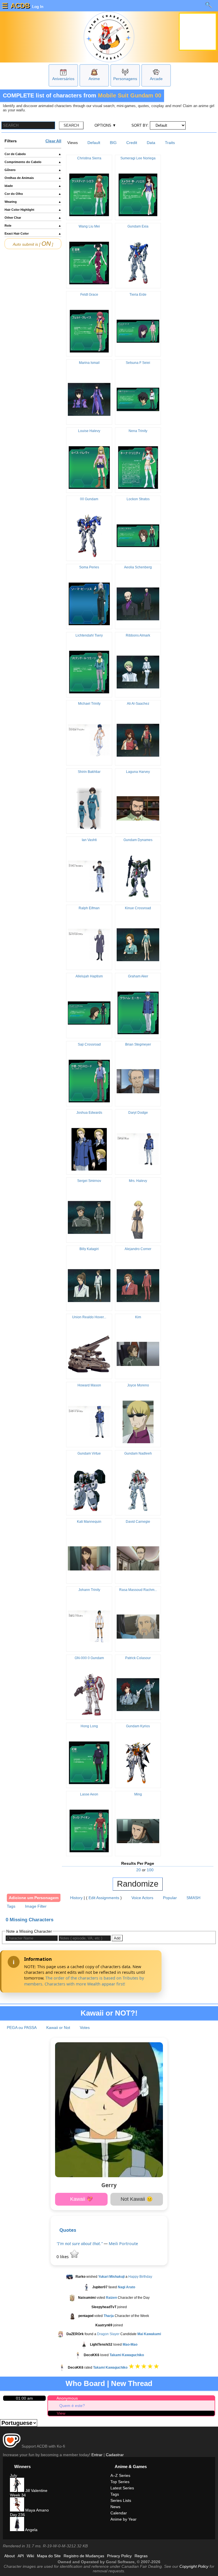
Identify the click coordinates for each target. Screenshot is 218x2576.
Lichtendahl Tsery (89, 635)
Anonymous (67, 2398)
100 (150, 1870)
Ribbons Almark (138, 635)
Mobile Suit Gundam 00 (130, 95)
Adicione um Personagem (34, 1898)
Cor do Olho (33, 194)
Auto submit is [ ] (33, 244)
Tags (11, 1906)
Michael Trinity (89, 704)
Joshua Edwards (89, 1113)
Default (94, 143)
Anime (94, 79)
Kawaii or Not (58, 2028)
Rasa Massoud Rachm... (138, 1590)
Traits (170, 143)
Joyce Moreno (138, 1385)
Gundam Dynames (138, 840)
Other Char (33, 218)
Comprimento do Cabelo (33, 162)
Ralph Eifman (89, 908)
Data (151, 143)
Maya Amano (36, 2510)
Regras (141, 2556)
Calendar (119, 2513)
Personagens (125, 79)
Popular (170, 1898)
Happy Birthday (140, 2277)
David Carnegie (138, 1522)
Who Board (85, 2383)
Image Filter (36, 1906)
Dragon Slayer (108, 2334)
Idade (33, 186)
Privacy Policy (119, 2556)
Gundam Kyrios (138, 1726)
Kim (138, 1317)
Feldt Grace (89, 295)
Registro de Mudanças (84, 2556)
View (61, 2413)
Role (33, 226)
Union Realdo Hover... (89, 1317)
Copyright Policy (194, 2566)
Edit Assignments (104, 1898)
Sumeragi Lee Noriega (138, 158)
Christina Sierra (89, 158)
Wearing (33, 202)
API (21, 2556)
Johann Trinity (89, 1590)
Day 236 (17, 2515)
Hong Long (89, 1726)
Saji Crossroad (89, 1044)
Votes (85, 2028)
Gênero (33, 170)
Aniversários (63, 79)
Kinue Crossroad (138, 908)
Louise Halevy (89, 431)
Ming (138, 1794)
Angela (31, 2530)
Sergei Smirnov (89, 1181)
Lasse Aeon (89, 1794)
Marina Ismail (89, 363)
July (13, 2475)
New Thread (132, 2383)
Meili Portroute (123, 2244)
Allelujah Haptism (89, 976)
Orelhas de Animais (33, 178)
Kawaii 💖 (81, 2199)
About (10, 2556)
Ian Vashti (89, 840)
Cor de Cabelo (33, 154)
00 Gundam (89, 499)
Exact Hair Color (33, 233)
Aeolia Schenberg (138, 567)
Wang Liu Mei (89, 226)
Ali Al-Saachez (138, 704)
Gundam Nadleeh (138, 1453)
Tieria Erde (138, 295)
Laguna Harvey (138, 772)
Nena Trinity (138, 431)
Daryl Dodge (138, 1113)
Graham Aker (138, 976)
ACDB (20, 6)
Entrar (97, 2455)
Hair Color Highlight (33, 210)
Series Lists (121, 2500)
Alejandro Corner (138, 1249)
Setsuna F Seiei (138, 363)
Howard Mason (89, 1385)
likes (63, 2257)
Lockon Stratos (138, 499)
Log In (37, 7)
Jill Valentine (36, 2491)
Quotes (68, 2230)
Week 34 (18, 2495)
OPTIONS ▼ (105, 125)
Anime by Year (123, 2519)
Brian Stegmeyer (138, 1044)
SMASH (193, 1898)
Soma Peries (89, 567)
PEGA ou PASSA (22, 2028)
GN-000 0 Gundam (89, 1658)
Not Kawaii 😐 (137, 2199)
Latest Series (122, 2488)
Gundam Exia (138, 226)
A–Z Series (120, 2475)
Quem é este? (72, 2406)
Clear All (53, 141)
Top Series (120, 2482)
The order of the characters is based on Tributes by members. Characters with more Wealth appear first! (84, 1981)
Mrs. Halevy (138, 1181)
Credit (132, 143)
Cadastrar (115, 2455)
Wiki (30, 2556)
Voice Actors (142, 1898)
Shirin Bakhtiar (89, 772)
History (76, 1898)
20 (139, 1870)
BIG (113, 143)
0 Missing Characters (30, 1920)
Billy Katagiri (89, 1249)
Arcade (156, 79)
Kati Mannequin (89, 1522)
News (115, 2507)
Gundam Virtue (89, 1453)
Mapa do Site (49, 2556)
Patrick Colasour (138, 1658)
